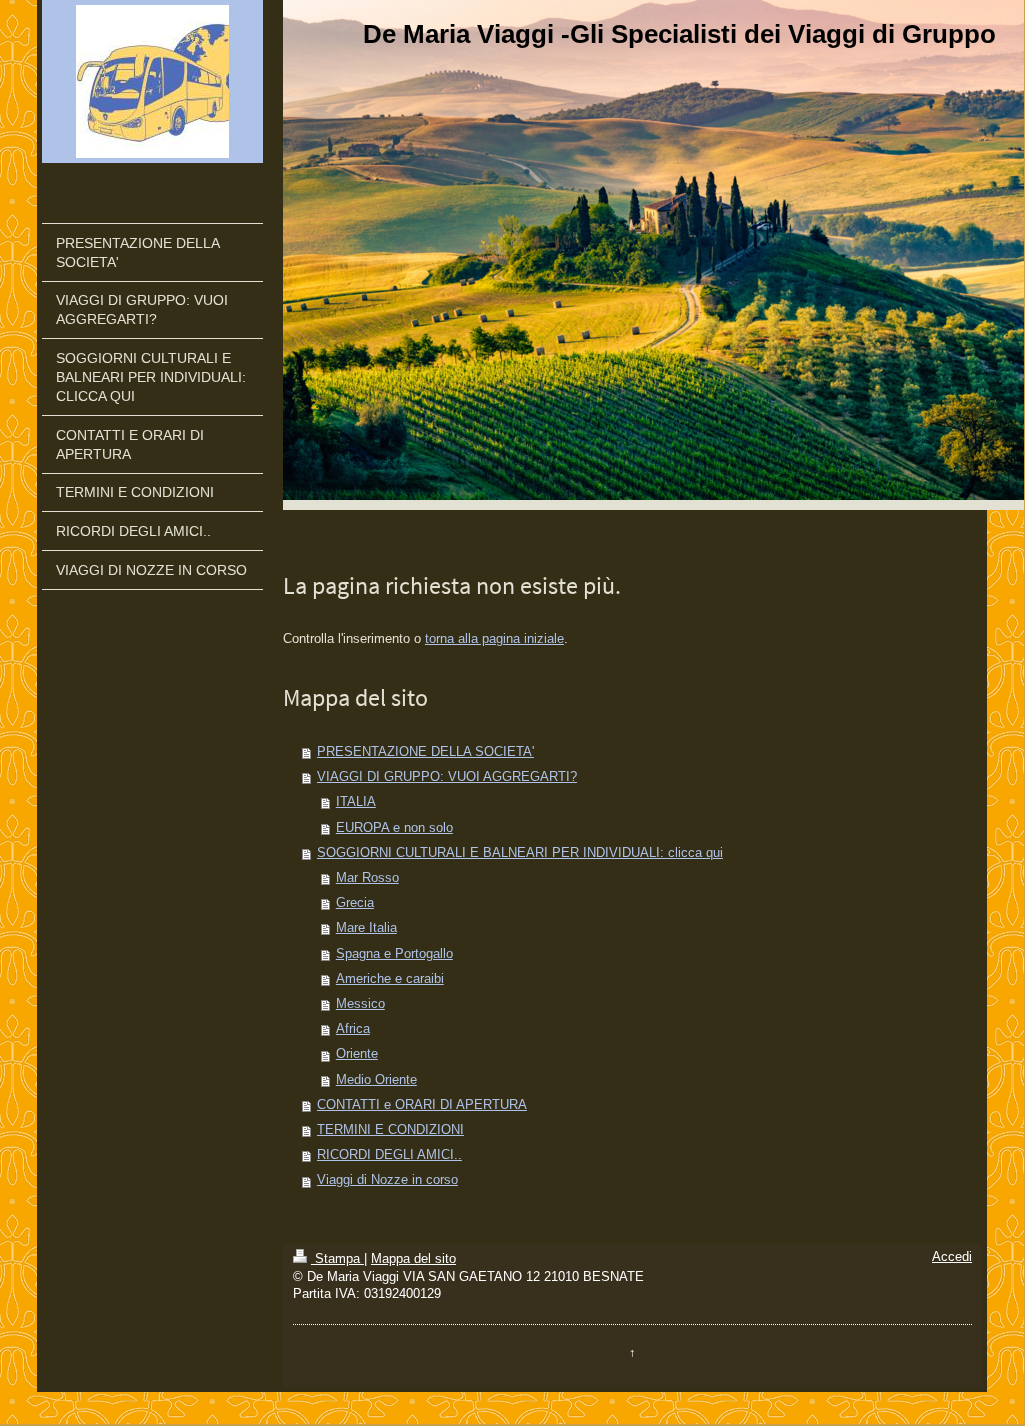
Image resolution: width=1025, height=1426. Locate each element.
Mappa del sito (413, 1259)
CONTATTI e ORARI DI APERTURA (422, 1105)
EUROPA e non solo (394, 828)
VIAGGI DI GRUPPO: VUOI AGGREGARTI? (447, 777)
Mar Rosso (367, 878)
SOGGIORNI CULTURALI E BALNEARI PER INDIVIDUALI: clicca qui (520, 853)
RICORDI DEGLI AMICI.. (389, 1155)
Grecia (355, 903)
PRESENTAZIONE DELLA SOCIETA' (425, 752)
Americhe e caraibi (390, 979)
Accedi (952, 1257)
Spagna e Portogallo (394, 954)
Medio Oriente (376, 1080)
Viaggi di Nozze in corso (387, 1180)
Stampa (337, 1259)
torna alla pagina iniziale (494, 639)
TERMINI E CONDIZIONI (390, 1130)
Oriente (357, 1054)
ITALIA (356, 802)
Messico (360, 1004)
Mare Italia (366, 928)
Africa (353, 1029)
